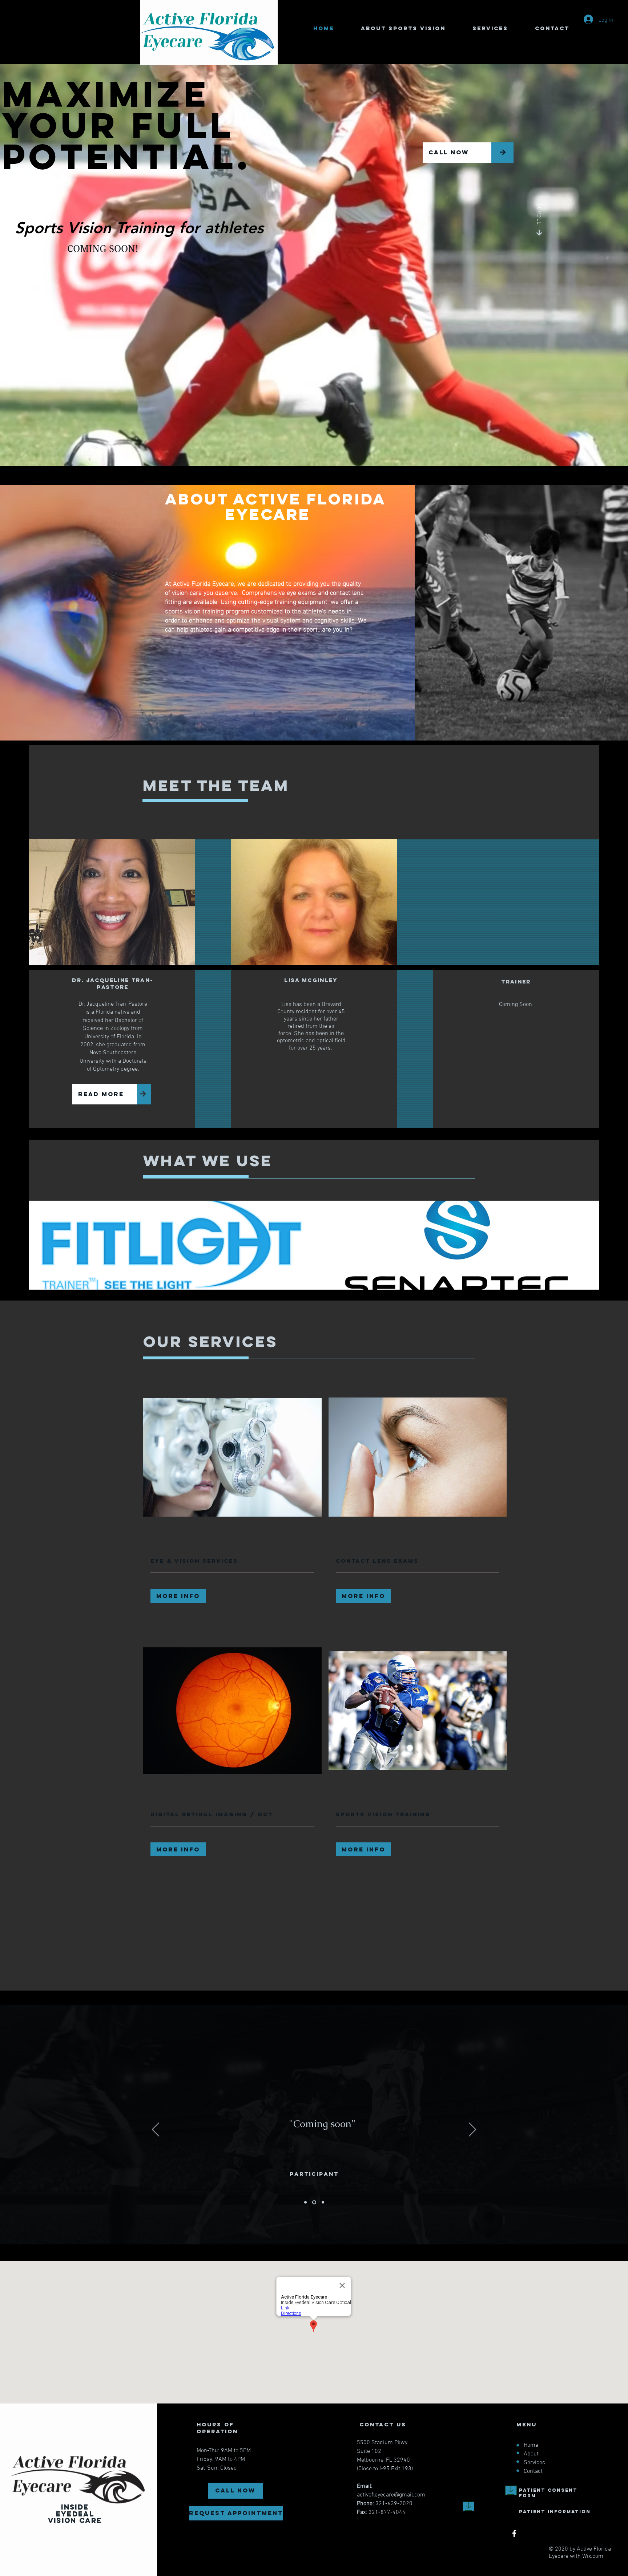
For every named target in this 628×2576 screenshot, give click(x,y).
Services (534, 2463)
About (531, 2454)
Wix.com (593, 2556)
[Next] (472, 2130)
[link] (232, 1561)
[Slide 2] (315, 2202)
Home (531, 2445)
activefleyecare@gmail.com (391, 2495)
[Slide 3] (323, 2202)
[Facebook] (514, 2534)
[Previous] (156, 2130)
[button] (178, 1596)
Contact (533, 2471)
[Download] (511, 2490)
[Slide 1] (306, 2202)
